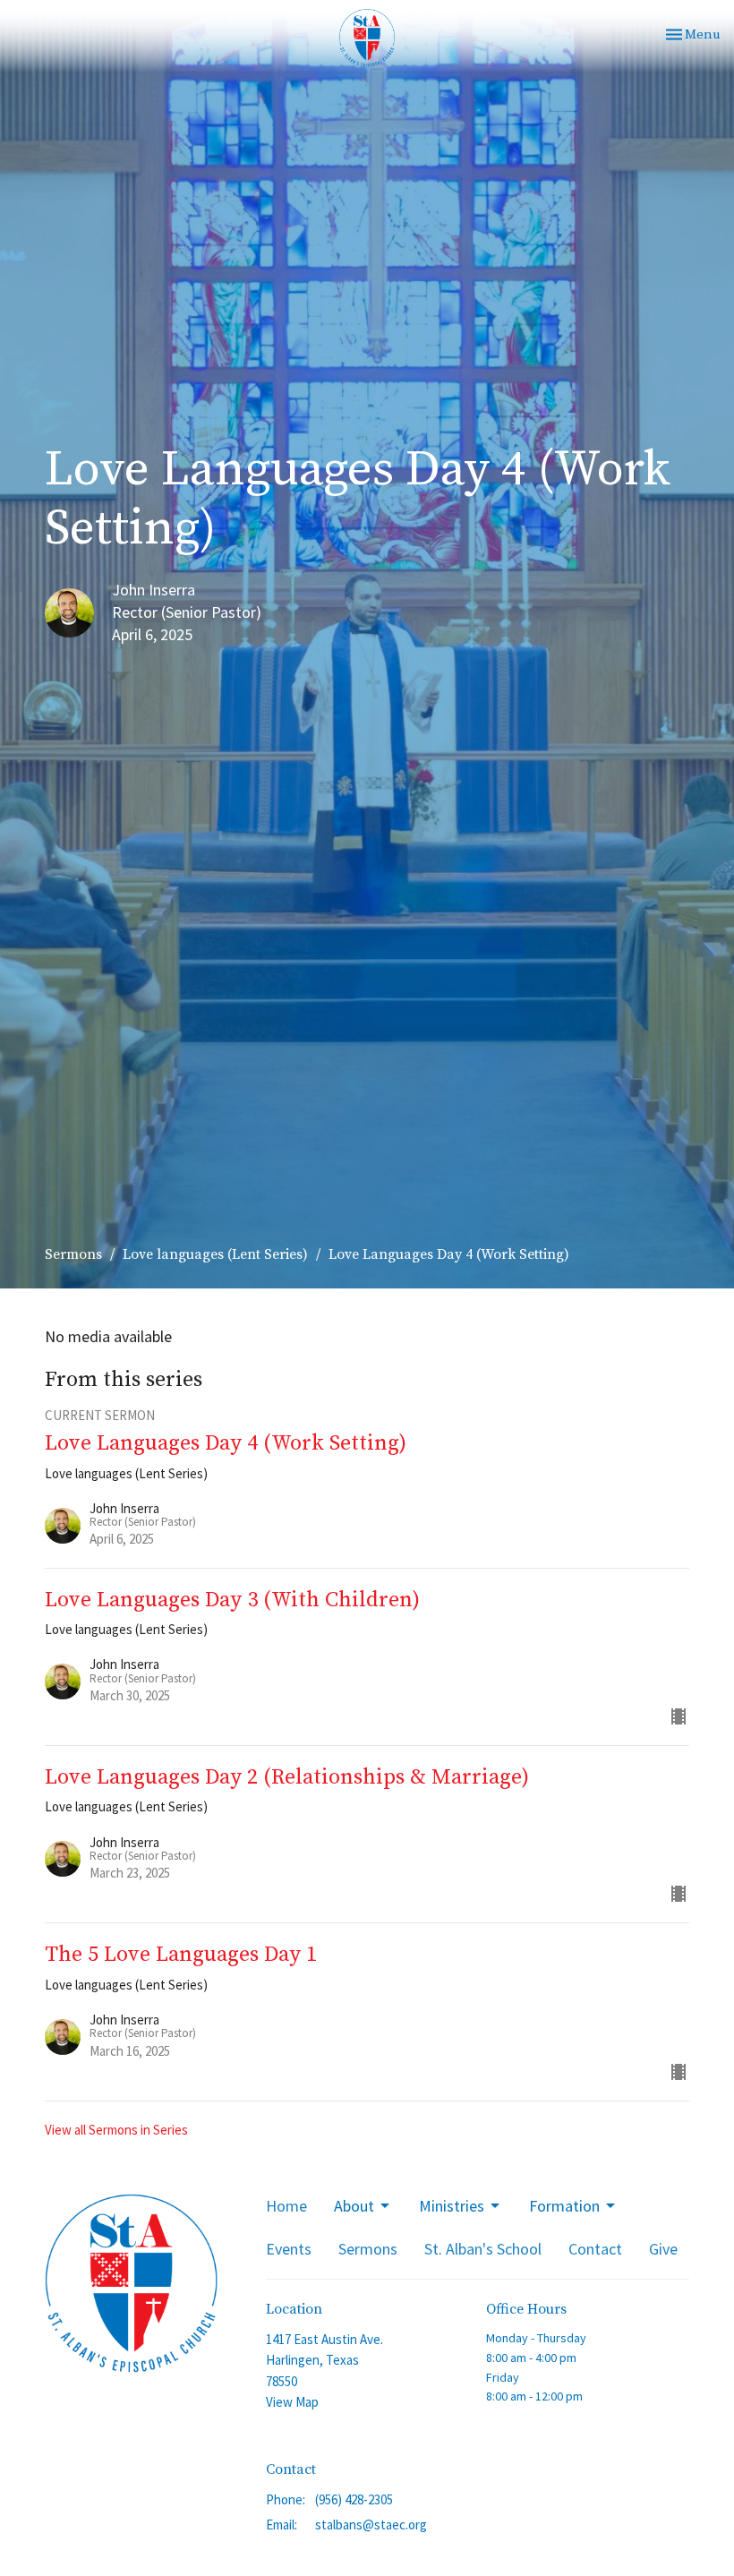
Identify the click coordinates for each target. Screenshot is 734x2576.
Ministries (452, 2206)
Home (286, 2206)
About (354, 2206)
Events (289, 2249)
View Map (292, 2402)
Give (663, 2249)
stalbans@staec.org (371, 2525)
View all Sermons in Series (116, 2130)
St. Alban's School (483, 2249)
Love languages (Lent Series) (215, 1254)
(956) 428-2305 (354, 2499)
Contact (595, 2249)
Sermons (73, 1254)
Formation (564, 2206)
